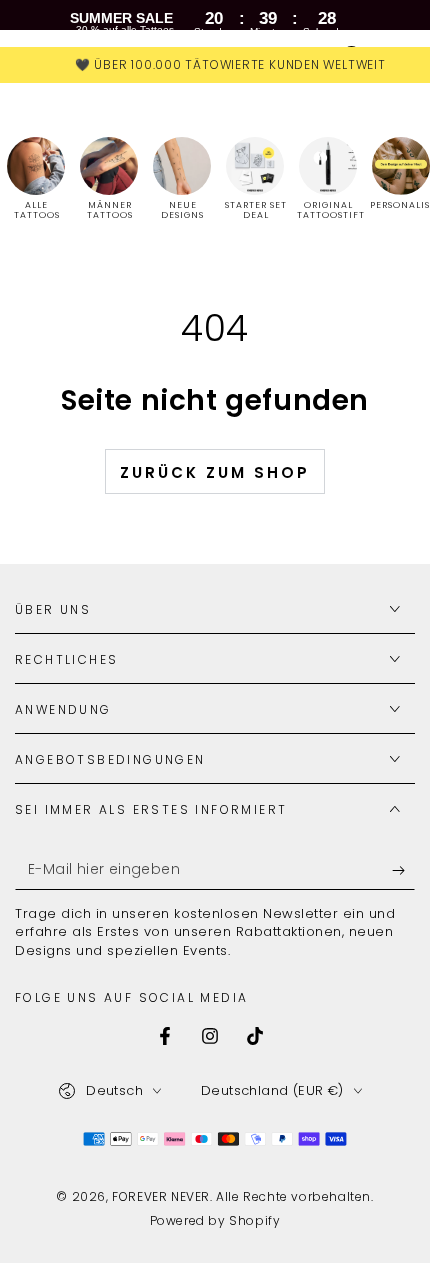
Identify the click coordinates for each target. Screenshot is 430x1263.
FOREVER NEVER (161, 1196)
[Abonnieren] (403, 870)
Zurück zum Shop (215, 472)
